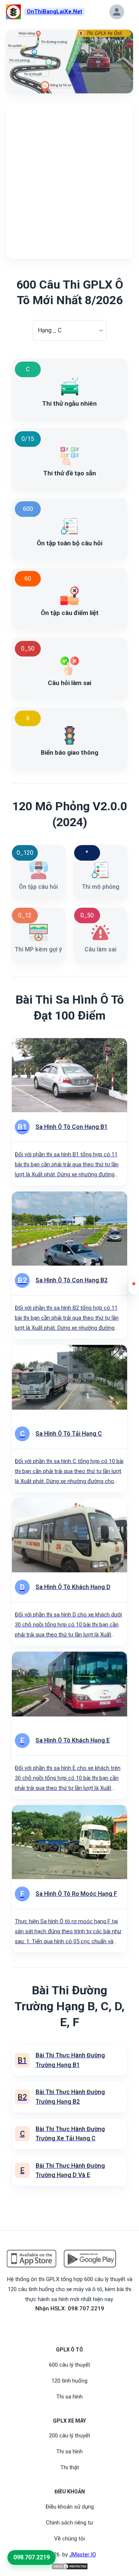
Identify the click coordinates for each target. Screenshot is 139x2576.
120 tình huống (69, 2381)
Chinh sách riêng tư (69, 2523)
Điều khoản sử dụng (70, 2507)
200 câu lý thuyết (69, 2436)
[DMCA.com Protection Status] (70, 2566)
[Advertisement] (69, 181)
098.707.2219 (32, 2557)
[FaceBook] (61, 2325)
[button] (134, 1289)
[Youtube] (70, 2325)
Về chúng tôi (69, 2539)
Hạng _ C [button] (50, 330)
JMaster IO (83, 2555)
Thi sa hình (69, 2397)
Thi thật (70, 2467)
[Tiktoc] (79, 2325)
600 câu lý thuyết (69, 2365)
